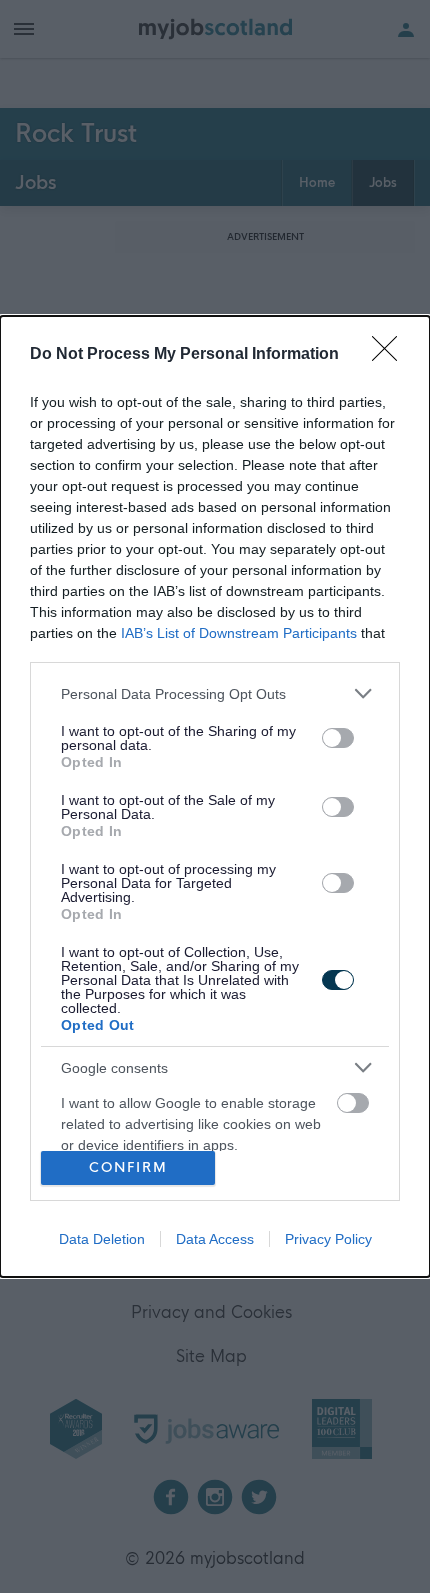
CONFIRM (128, 1167)
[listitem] (215, 693)
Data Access (215, 1239)
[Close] (391, 355)
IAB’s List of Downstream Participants (239, 633)
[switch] (338, 738)
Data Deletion (102, 1239)
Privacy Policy (328, 1239)
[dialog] (215, 796)
